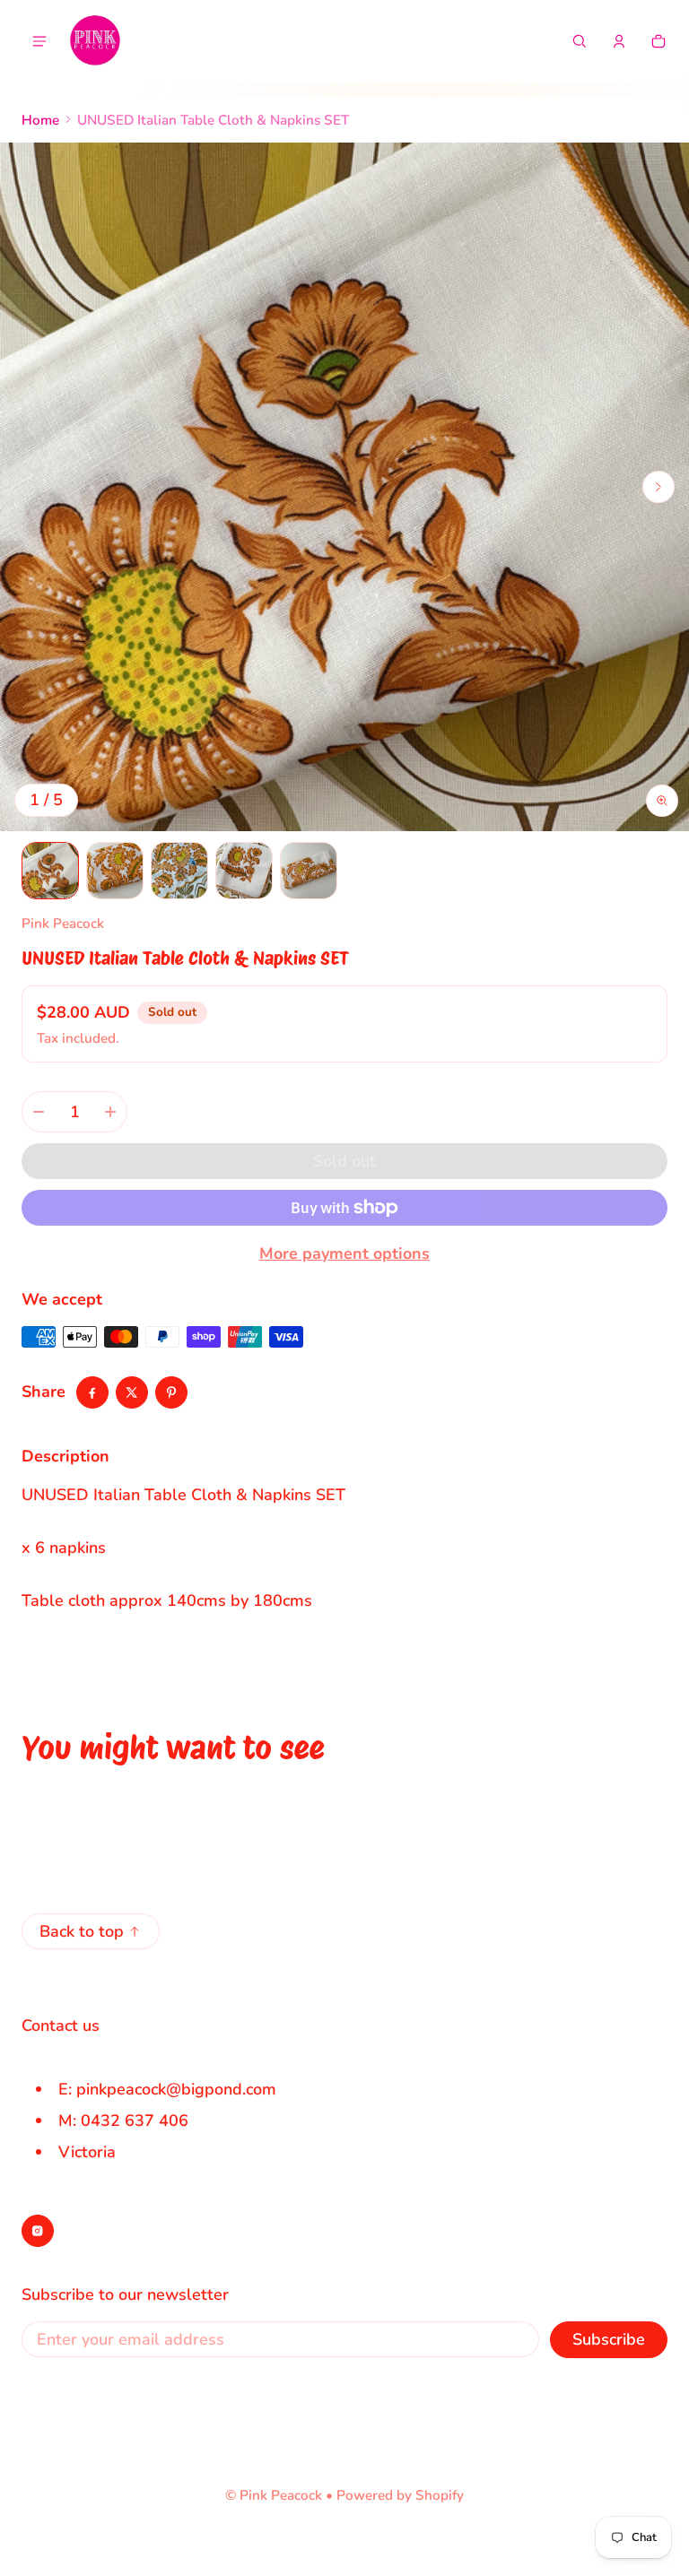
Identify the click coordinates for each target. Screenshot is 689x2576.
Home (40, 120)
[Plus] (110, 1112)
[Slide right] (658, 487)
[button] (580, 41)
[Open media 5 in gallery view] (309, 871)
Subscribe (609, 2339)
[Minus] (39, 1112)
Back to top (82, 1931)
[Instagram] (38, 2231)
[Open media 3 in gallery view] (179, 871)
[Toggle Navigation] (39, 41)
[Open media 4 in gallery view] (244, 871)
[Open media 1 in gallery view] (50, 871)
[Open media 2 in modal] (344, 487)
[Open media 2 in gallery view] (115, 871)
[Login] (619, 41)
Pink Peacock (281, 2495)
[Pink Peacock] (95, 41)
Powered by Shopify (400, 2495)
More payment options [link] (344, 1253)
